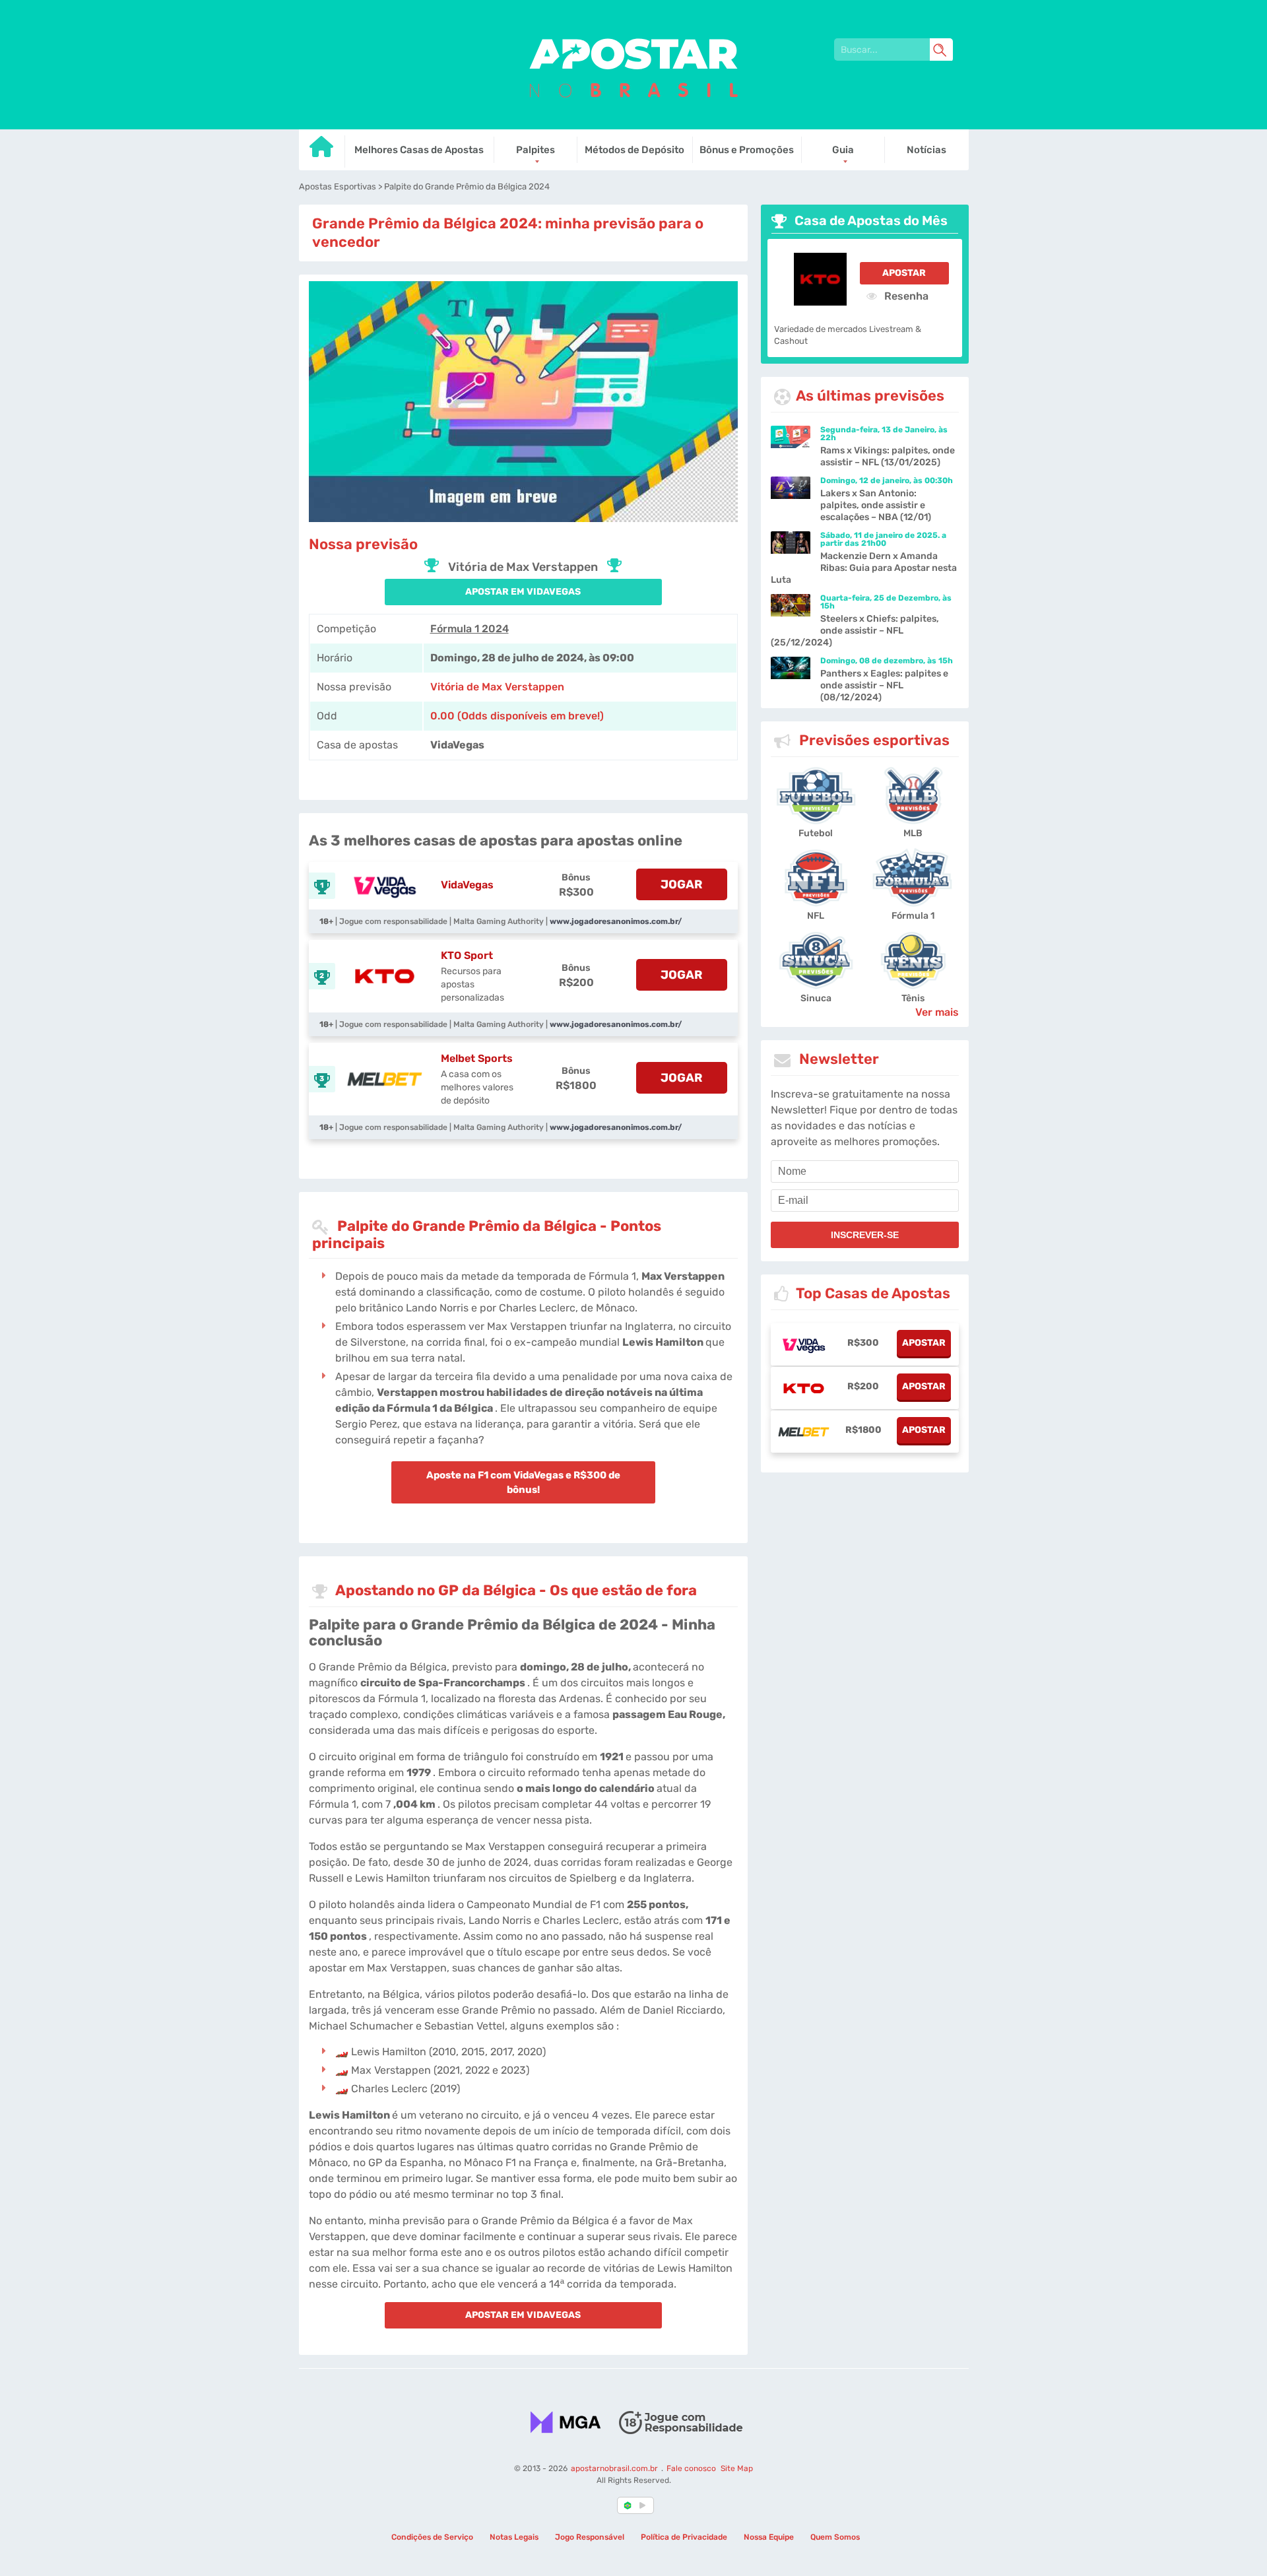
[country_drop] (645, 2505)
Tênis (913, 998)
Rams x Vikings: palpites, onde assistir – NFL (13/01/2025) (888, 456)
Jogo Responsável (590, 2537)
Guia (843, 150)
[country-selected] (628, 2505)
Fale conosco (691, 2468)
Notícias (926, 150)
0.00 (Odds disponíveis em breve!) (517, 716)
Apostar (904, 273)
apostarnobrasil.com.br (615, 2468)
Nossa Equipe (769, 2537)
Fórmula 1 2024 (470, 629)
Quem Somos (835, 2537)
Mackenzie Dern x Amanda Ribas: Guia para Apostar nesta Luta (864, 568)
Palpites (536, 150)
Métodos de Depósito (634, 150)
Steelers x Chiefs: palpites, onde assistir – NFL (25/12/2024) (855, 631)
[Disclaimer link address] (680, 2422)
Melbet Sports (477, 1058)
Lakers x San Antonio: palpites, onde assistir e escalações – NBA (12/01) (876, 505)
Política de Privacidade (684, 2537)
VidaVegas (467, 885)
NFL (816, 916)
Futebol (816, 833)
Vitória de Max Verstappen (497, 687)
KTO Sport (467, 955)
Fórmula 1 (913, 916)
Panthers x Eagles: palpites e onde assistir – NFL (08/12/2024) (884, 685)
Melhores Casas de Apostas (419, 150)
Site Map (736, 2468)
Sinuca (816, 998)
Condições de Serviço (432, 2537)
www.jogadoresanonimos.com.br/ (616, 921)
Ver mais (937, 1012)
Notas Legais (514, 2537)
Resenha (905, 296)
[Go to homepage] (322, 151)
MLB (913, 833)
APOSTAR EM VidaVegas (523, 592)
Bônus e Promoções (747, 150)
